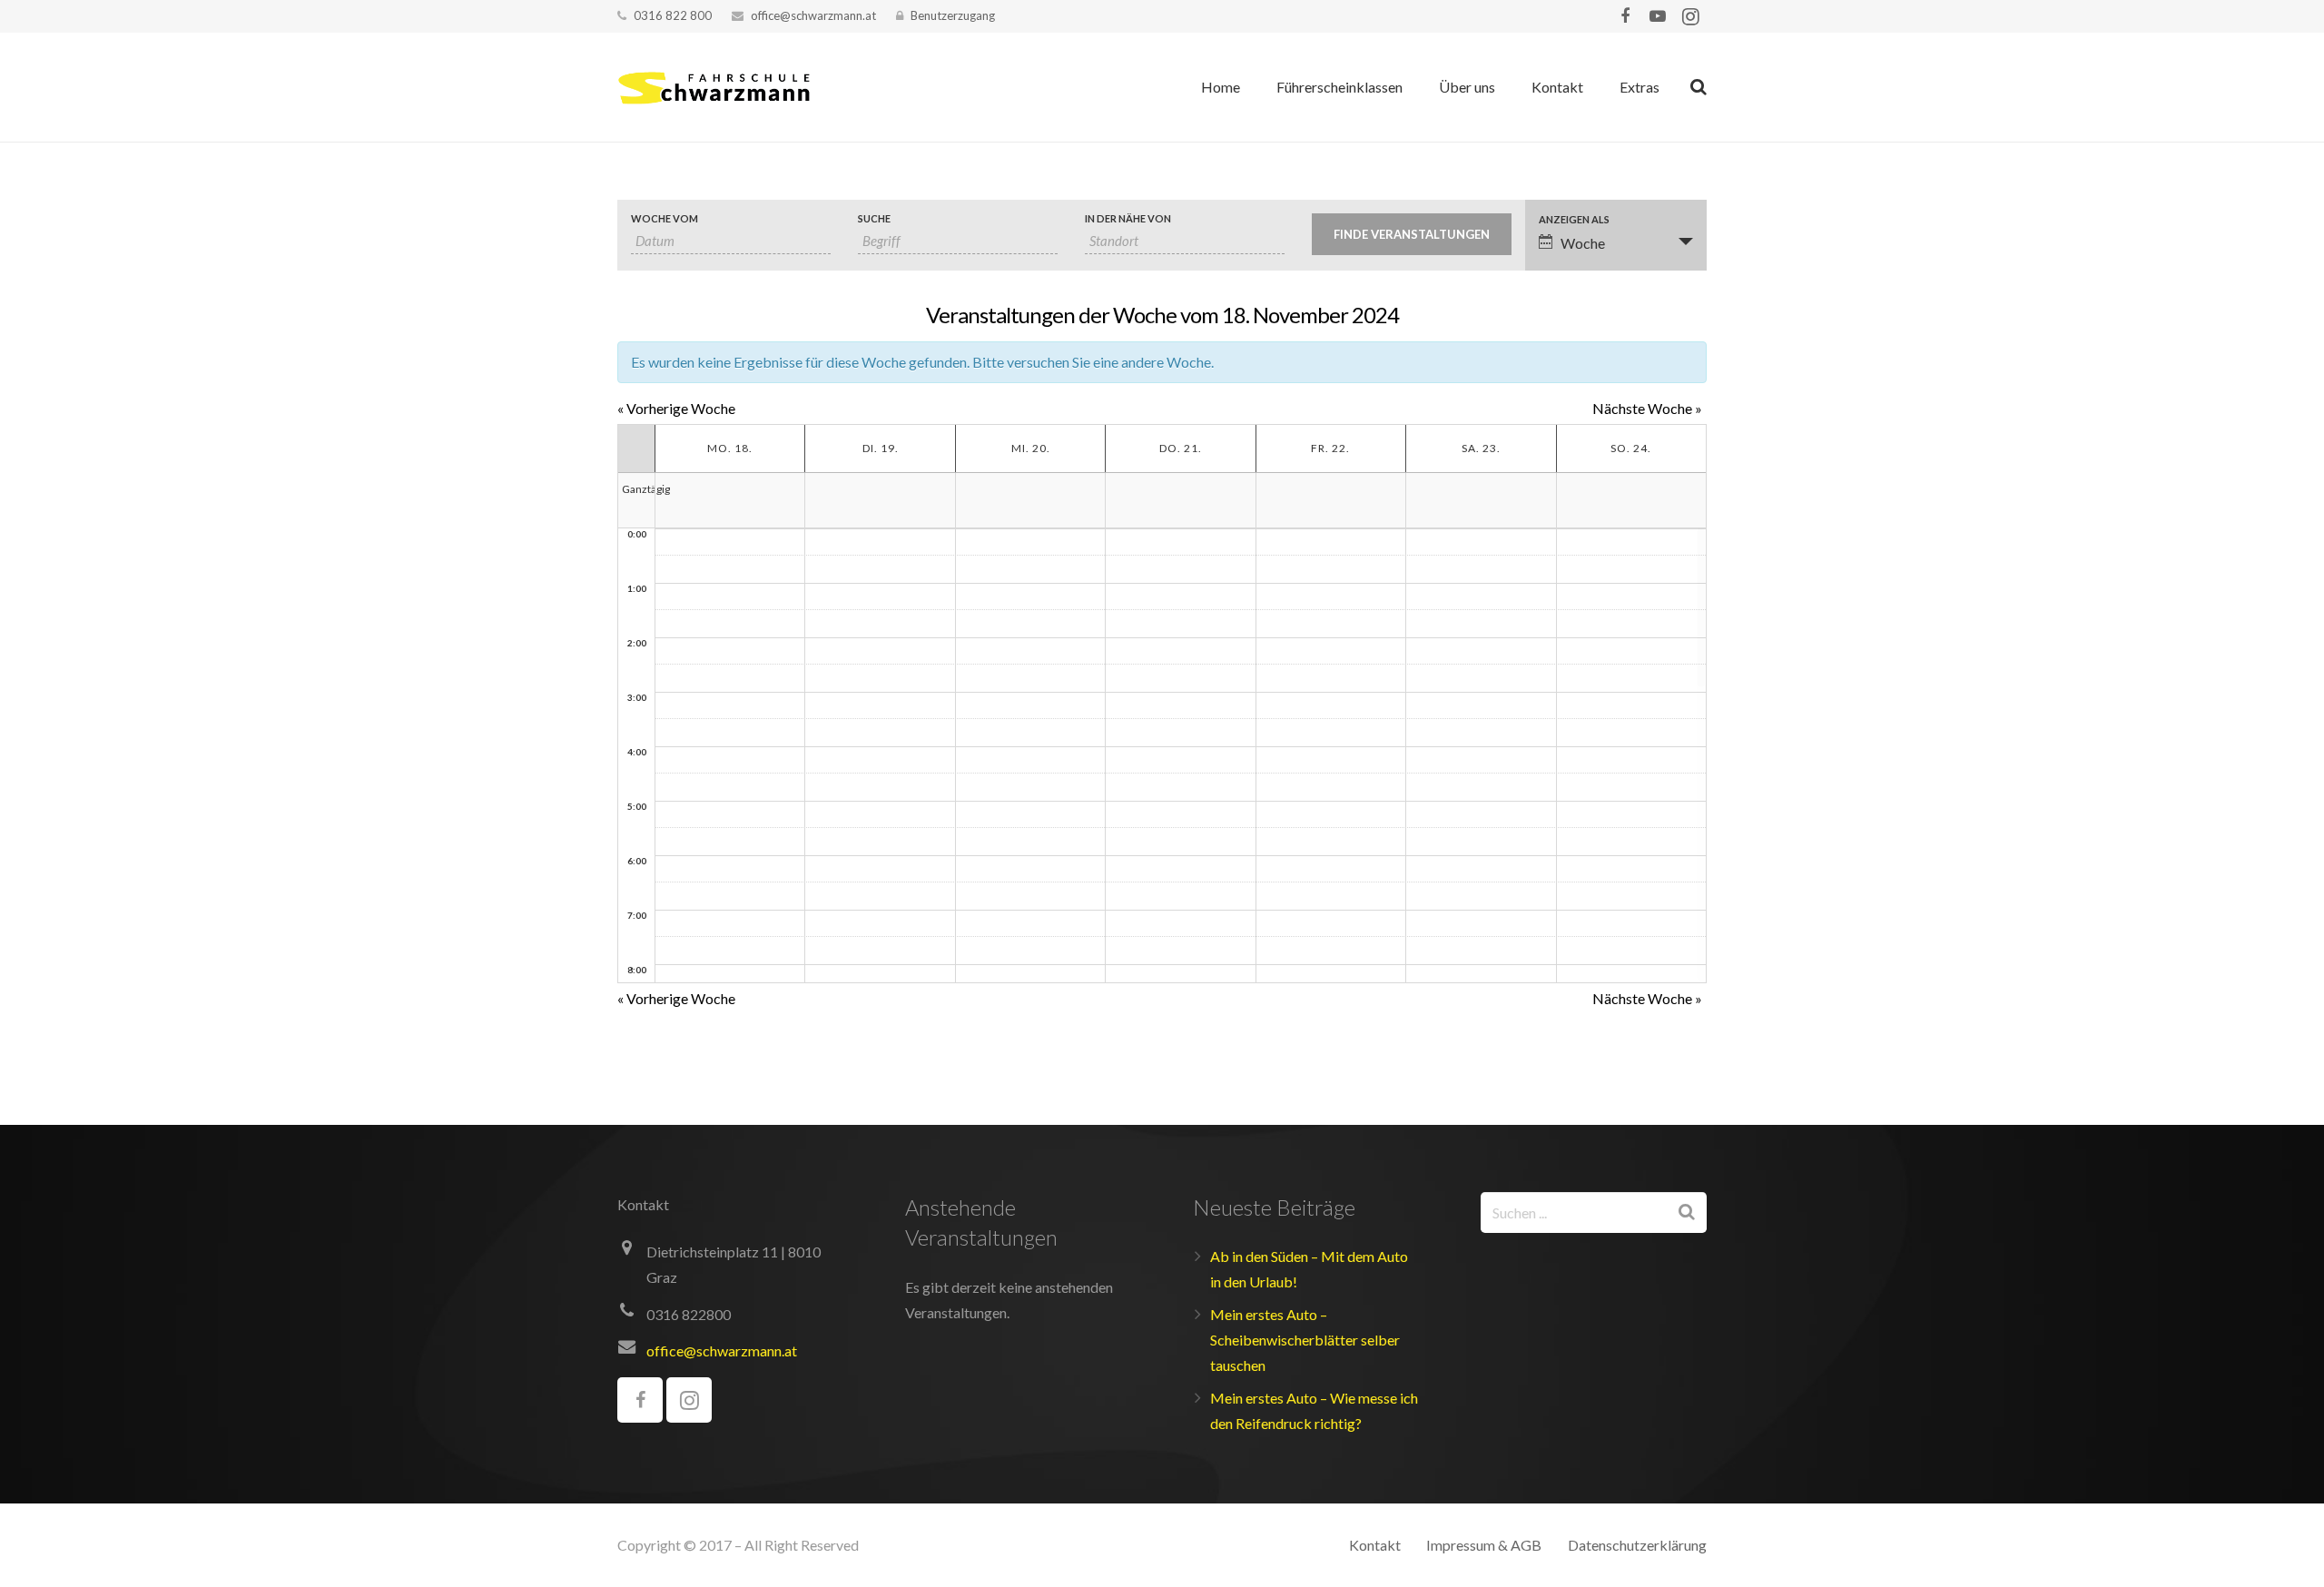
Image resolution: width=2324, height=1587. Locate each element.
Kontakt (1375, 1545)
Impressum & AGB (1484, 1545)
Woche (1583, 243)
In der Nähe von (1128, 218)
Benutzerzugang (953, 15)
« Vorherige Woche (676, 408)
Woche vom (665, 218)
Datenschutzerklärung (1637, 1545)
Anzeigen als (1574, 219)
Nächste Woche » (1647, 408)
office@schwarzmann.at (813, 15)
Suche (874, 218)
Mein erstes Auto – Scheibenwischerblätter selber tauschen (1305, 1340)
